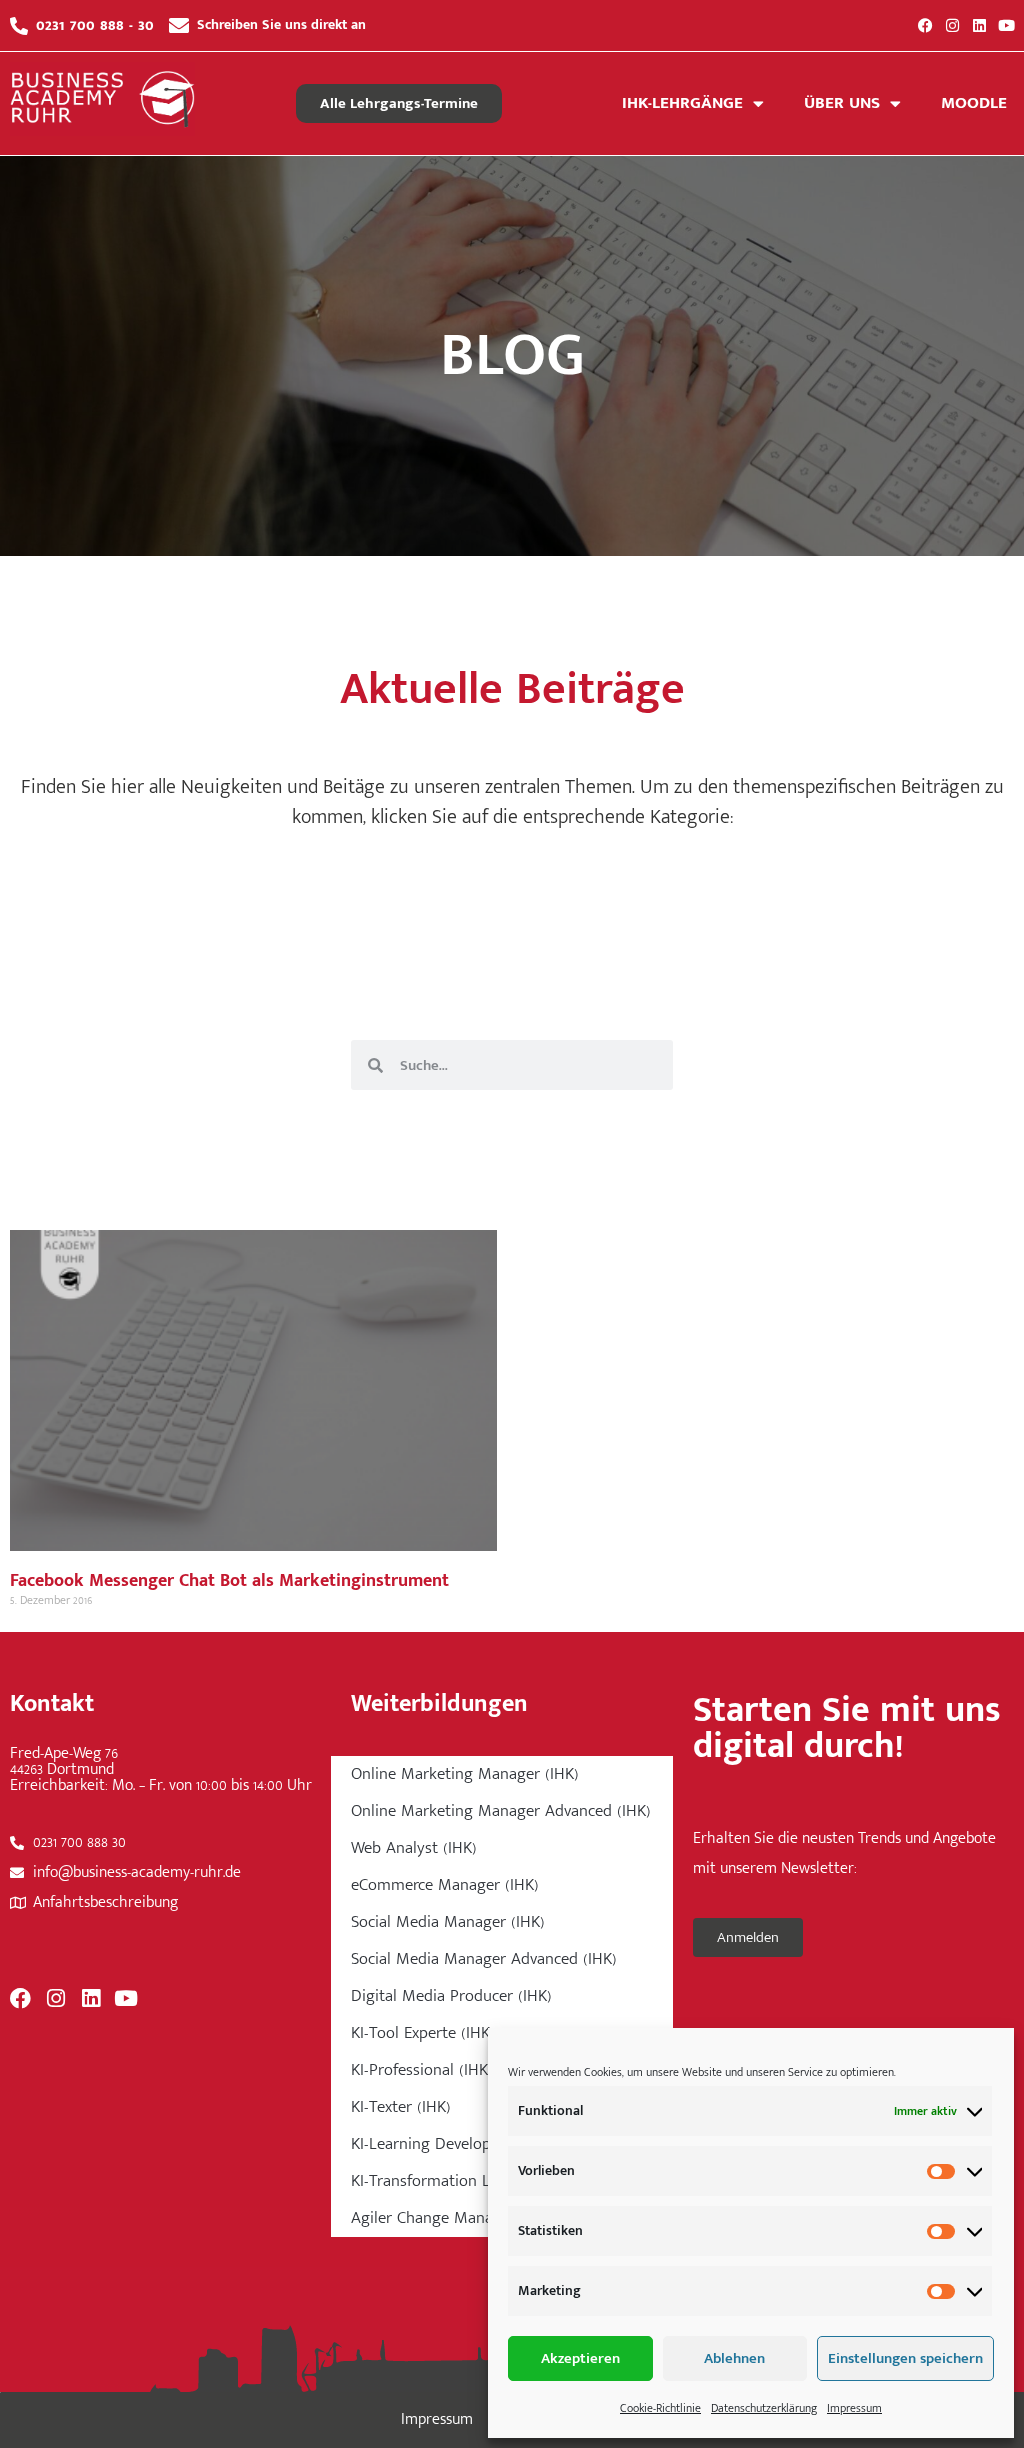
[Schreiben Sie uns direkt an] (179, 26)
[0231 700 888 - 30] (19, 26)
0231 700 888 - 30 (95, 25)
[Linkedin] (979, 25)
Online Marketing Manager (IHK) (465, 1774)
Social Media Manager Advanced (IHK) (484, 1959)
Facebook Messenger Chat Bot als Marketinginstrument (229, 1581)
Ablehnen (734, 2358)
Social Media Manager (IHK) (448, 1922)
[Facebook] (925, 25)
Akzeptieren (580, 2358)
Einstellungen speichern (905, 2358)
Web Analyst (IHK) (414, 1848)
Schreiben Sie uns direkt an (281, 24)
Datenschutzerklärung (764, 2408)
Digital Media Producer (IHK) (451, 1996)
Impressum (854, 2408)
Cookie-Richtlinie (660, 2408)
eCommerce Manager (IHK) (445, 1885)
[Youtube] (1006, 25)
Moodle (974, 103)
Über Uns (842, 103)
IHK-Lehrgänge (682, 103)
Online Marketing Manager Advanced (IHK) (501, 1811)
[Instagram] (952, 25)
